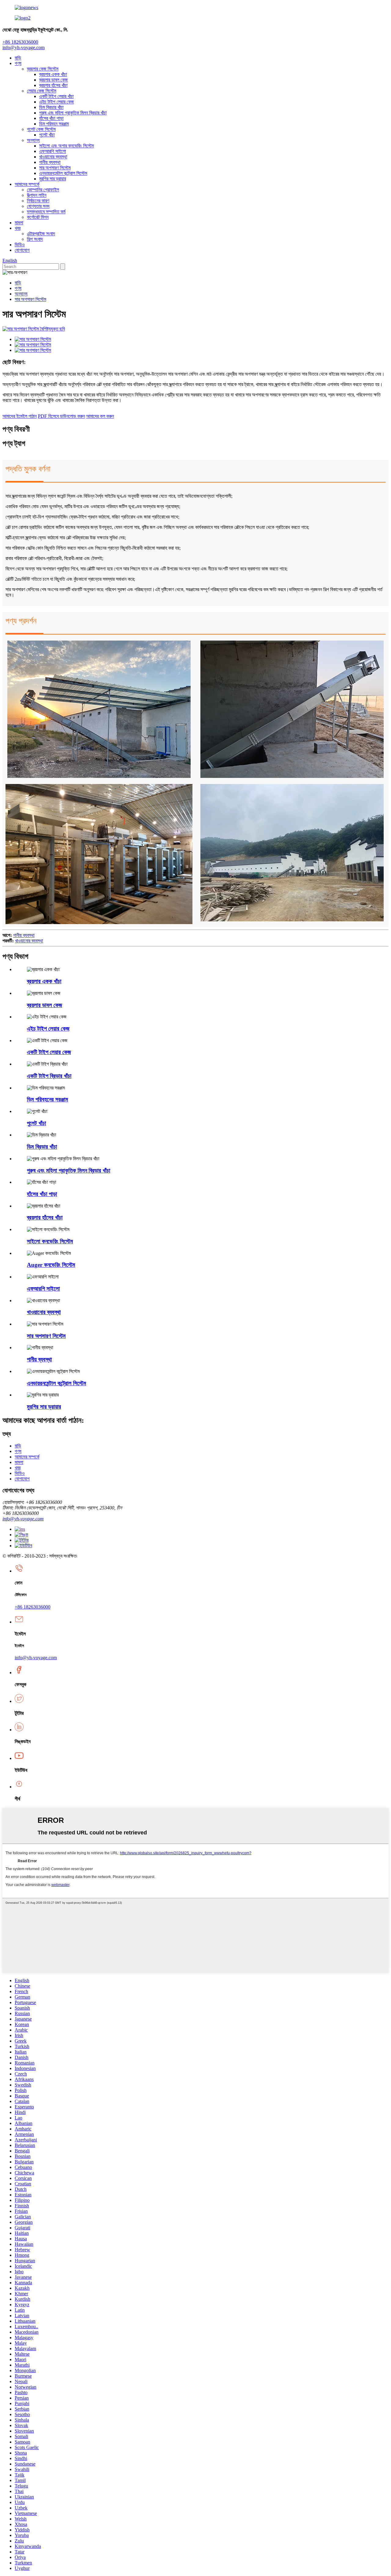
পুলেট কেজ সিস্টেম (41, 129)
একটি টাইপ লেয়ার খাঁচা (56, 96)
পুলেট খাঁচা (47, 135)
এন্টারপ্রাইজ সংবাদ (41, 234)
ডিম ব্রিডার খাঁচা (51, 107)
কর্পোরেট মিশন (38, 217)
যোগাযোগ (22, 250)
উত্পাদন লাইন (37, 195)
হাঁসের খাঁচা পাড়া (51, 118)
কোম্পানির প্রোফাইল (43, 190)
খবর (18, 228)
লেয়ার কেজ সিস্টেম (42, 91)
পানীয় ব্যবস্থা (50, 162)
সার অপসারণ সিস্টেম (55, 168)
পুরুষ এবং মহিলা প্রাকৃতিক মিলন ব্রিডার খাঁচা (73, 113)
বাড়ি (18, 58)
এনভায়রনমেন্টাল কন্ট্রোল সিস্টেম (63, 173)
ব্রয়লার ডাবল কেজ (53, 80)
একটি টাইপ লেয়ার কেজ (49, 1052)
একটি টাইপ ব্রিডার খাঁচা (49, 1076)
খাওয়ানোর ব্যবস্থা (53, 157)
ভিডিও (20, 245)
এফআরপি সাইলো (53, 151)
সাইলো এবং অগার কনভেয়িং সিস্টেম (66, 146)
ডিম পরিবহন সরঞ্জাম (54, 124)
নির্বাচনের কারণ (38, 201)
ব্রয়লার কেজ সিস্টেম (43, 69)
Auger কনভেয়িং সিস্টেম (51, 1265)
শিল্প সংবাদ (35, 239)
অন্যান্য (33, 140)
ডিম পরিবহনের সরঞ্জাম (48, 1099)
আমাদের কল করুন (100, 416)
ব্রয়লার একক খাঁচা (53, 74)
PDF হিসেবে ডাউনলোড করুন (61, 416)
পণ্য (18, 63)
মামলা (19, 223)
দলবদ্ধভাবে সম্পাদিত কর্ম (46, 212)
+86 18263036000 (33, 1607)
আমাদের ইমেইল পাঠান (20, 416)
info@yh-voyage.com (24, 47)
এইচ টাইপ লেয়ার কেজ (57, 102)
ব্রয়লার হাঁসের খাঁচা (53, 85)
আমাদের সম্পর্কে (27, 184)
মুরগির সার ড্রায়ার (53, 179)
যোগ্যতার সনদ (38, 206)
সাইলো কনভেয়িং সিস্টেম (50, 1241)
